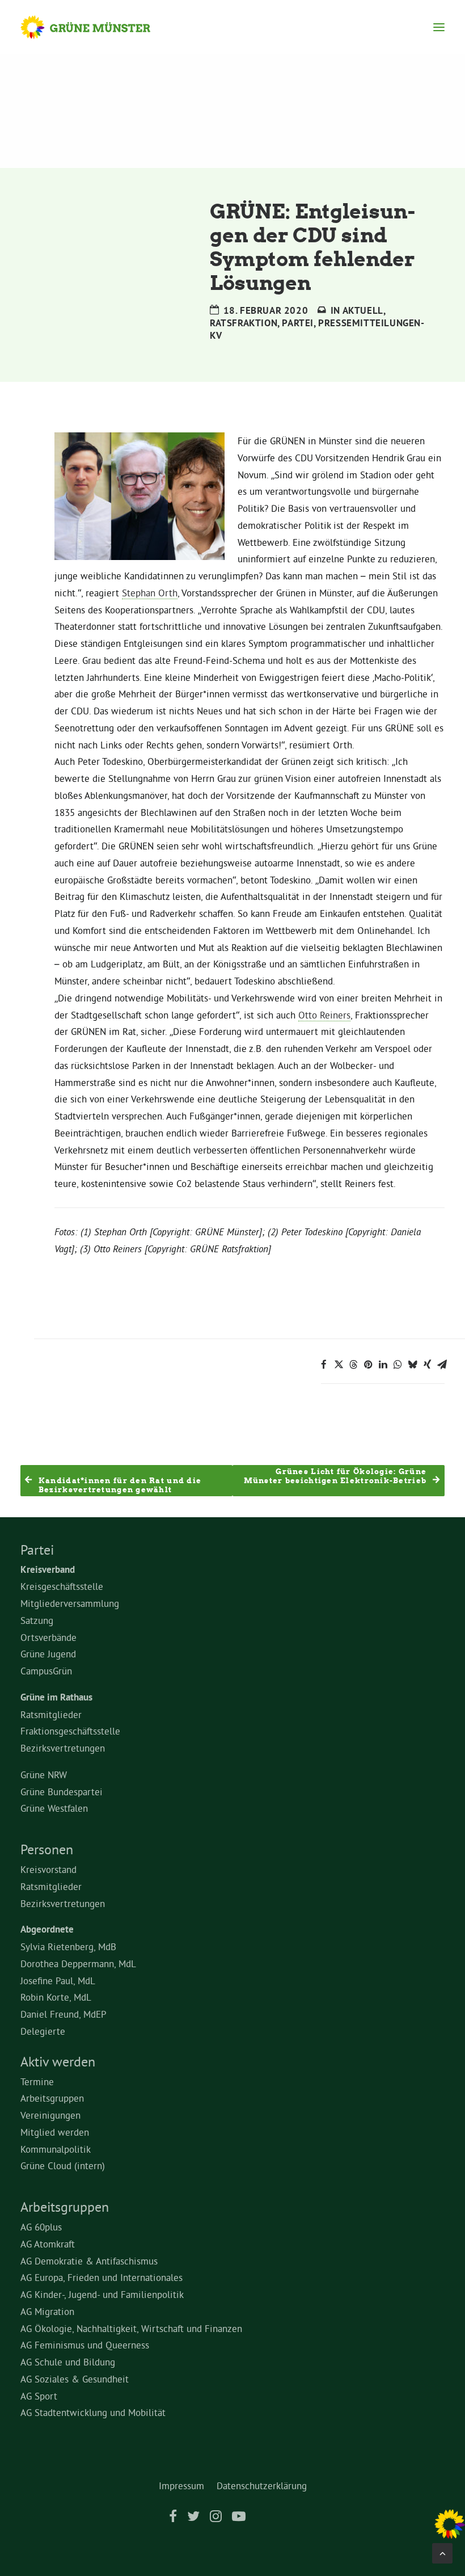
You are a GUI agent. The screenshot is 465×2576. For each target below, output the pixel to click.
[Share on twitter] (339, 1365)
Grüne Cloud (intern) (63, 2165)
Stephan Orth (150, 593)
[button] (439, 27)
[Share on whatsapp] (398, 1365)
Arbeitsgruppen (52, 2098)
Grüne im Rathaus (56, 1697)
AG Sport (39, 2396)
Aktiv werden (58, 2061)
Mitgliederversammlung (70, 1603)
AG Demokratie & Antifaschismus (89, 2261)
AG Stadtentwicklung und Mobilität (93, 2412)
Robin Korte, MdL (56, 1997)
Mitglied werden (55, 2132)
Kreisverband (48, 1569)
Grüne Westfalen (54, 1808)
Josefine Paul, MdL (58, 1981)
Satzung (37, 1620)
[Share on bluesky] (412, 1365)
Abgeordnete (47, 1929)
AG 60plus (41, 2227)
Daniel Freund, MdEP (64, 2014)
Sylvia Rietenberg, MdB (68, 1946)
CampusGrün (46, 1671)
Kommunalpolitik (56, 2149)
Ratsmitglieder (51, 1714)
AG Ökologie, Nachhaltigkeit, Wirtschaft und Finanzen (131, 2328)
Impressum (181, 2485)
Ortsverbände (48, 1637)
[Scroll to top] (442, 2551)
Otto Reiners (324, 1015)
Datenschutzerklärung (262, 2485)
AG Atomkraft (48, 2244)
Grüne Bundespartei (62, 1792)
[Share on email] (442, 1365)
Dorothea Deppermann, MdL (78, 1963)
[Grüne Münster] (96, 27)
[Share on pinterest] (368, 1365)
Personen (47, 1849)
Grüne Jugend (48, 1654)
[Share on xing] (427, 1365)
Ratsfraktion (244, 323)
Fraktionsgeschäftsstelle (70, 1731)
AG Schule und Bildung (68, 2362)
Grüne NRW (44, 1775)
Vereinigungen (50, 2115)
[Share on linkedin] (383, 1365)
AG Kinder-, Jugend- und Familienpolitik (102, 2294)
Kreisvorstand (48, 1869)
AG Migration (47, 2311)
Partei (298, 323)
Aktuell (363, 310)
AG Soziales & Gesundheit (75, 2379)
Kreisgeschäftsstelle (62, 1586)
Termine (37, 2082)
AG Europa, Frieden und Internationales (102, 2277)
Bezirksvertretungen (63, 1748)
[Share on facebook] (324, 1365)
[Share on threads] (353, 1365)
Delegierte (43, 2031)
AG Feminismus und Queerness (85, 2345)
